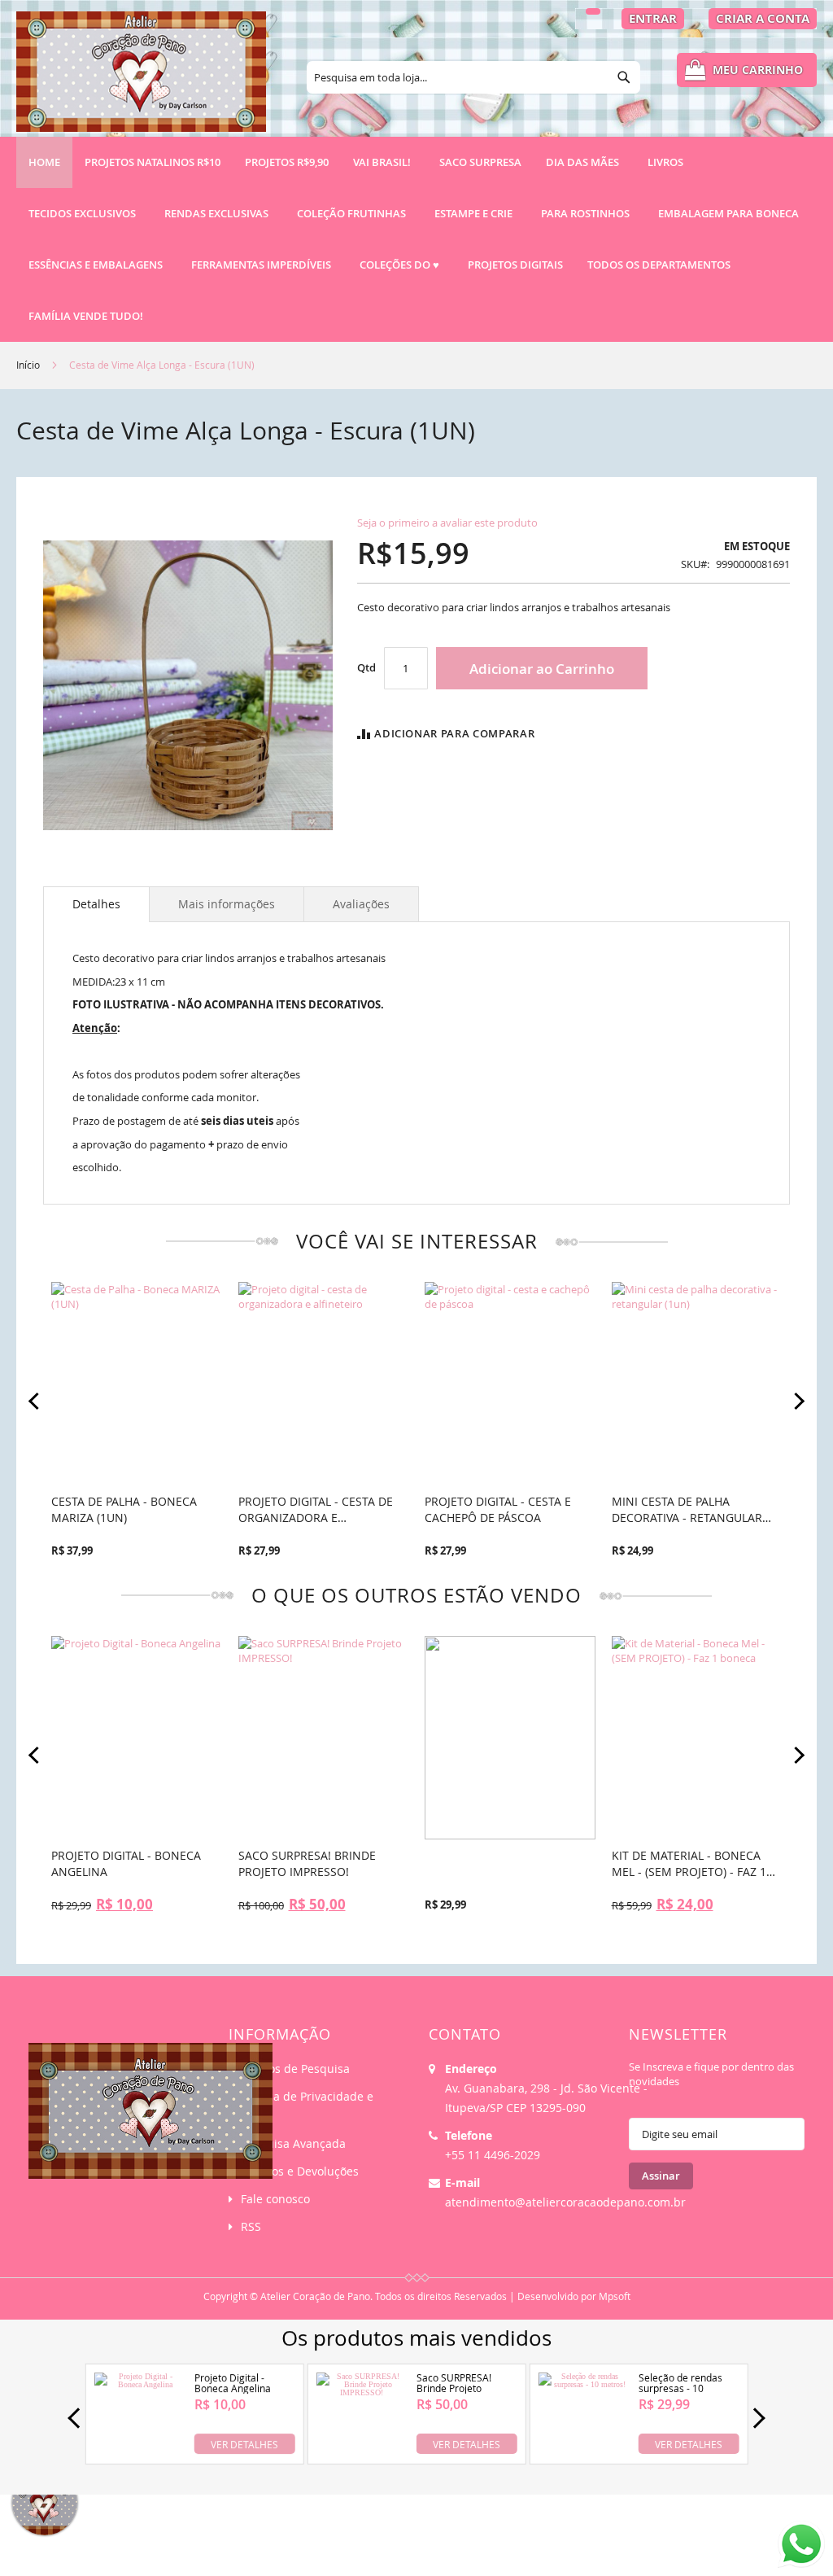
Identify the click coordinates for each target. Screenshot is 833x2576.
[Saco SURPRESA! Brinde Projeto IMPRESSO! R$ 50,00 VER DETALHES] (361, 2451)
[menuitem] (153, 162)
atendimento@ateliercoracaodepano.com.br (565, 2202)
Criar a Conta (763, 18)
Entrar (653, 18)
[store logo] (141, 79)
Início (28, 365)
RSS (251, 2226)
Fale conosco (275, 2199)
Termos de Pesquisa (295, 2069)
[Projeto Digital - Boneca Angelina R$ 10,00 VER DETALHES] (139, 2451)
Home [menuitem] (44, 162)
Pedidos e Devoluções (300, 2171)
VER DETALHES (244, 2443)
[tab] (96, 904)
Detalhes (96, 904)
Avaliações (361, 904)
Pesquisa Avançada (293, 2143)
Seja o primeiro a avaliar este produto (447, 523)
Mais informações (227, 904)
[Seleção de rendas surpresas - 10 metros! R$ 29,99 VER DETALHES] (584, 2451)
